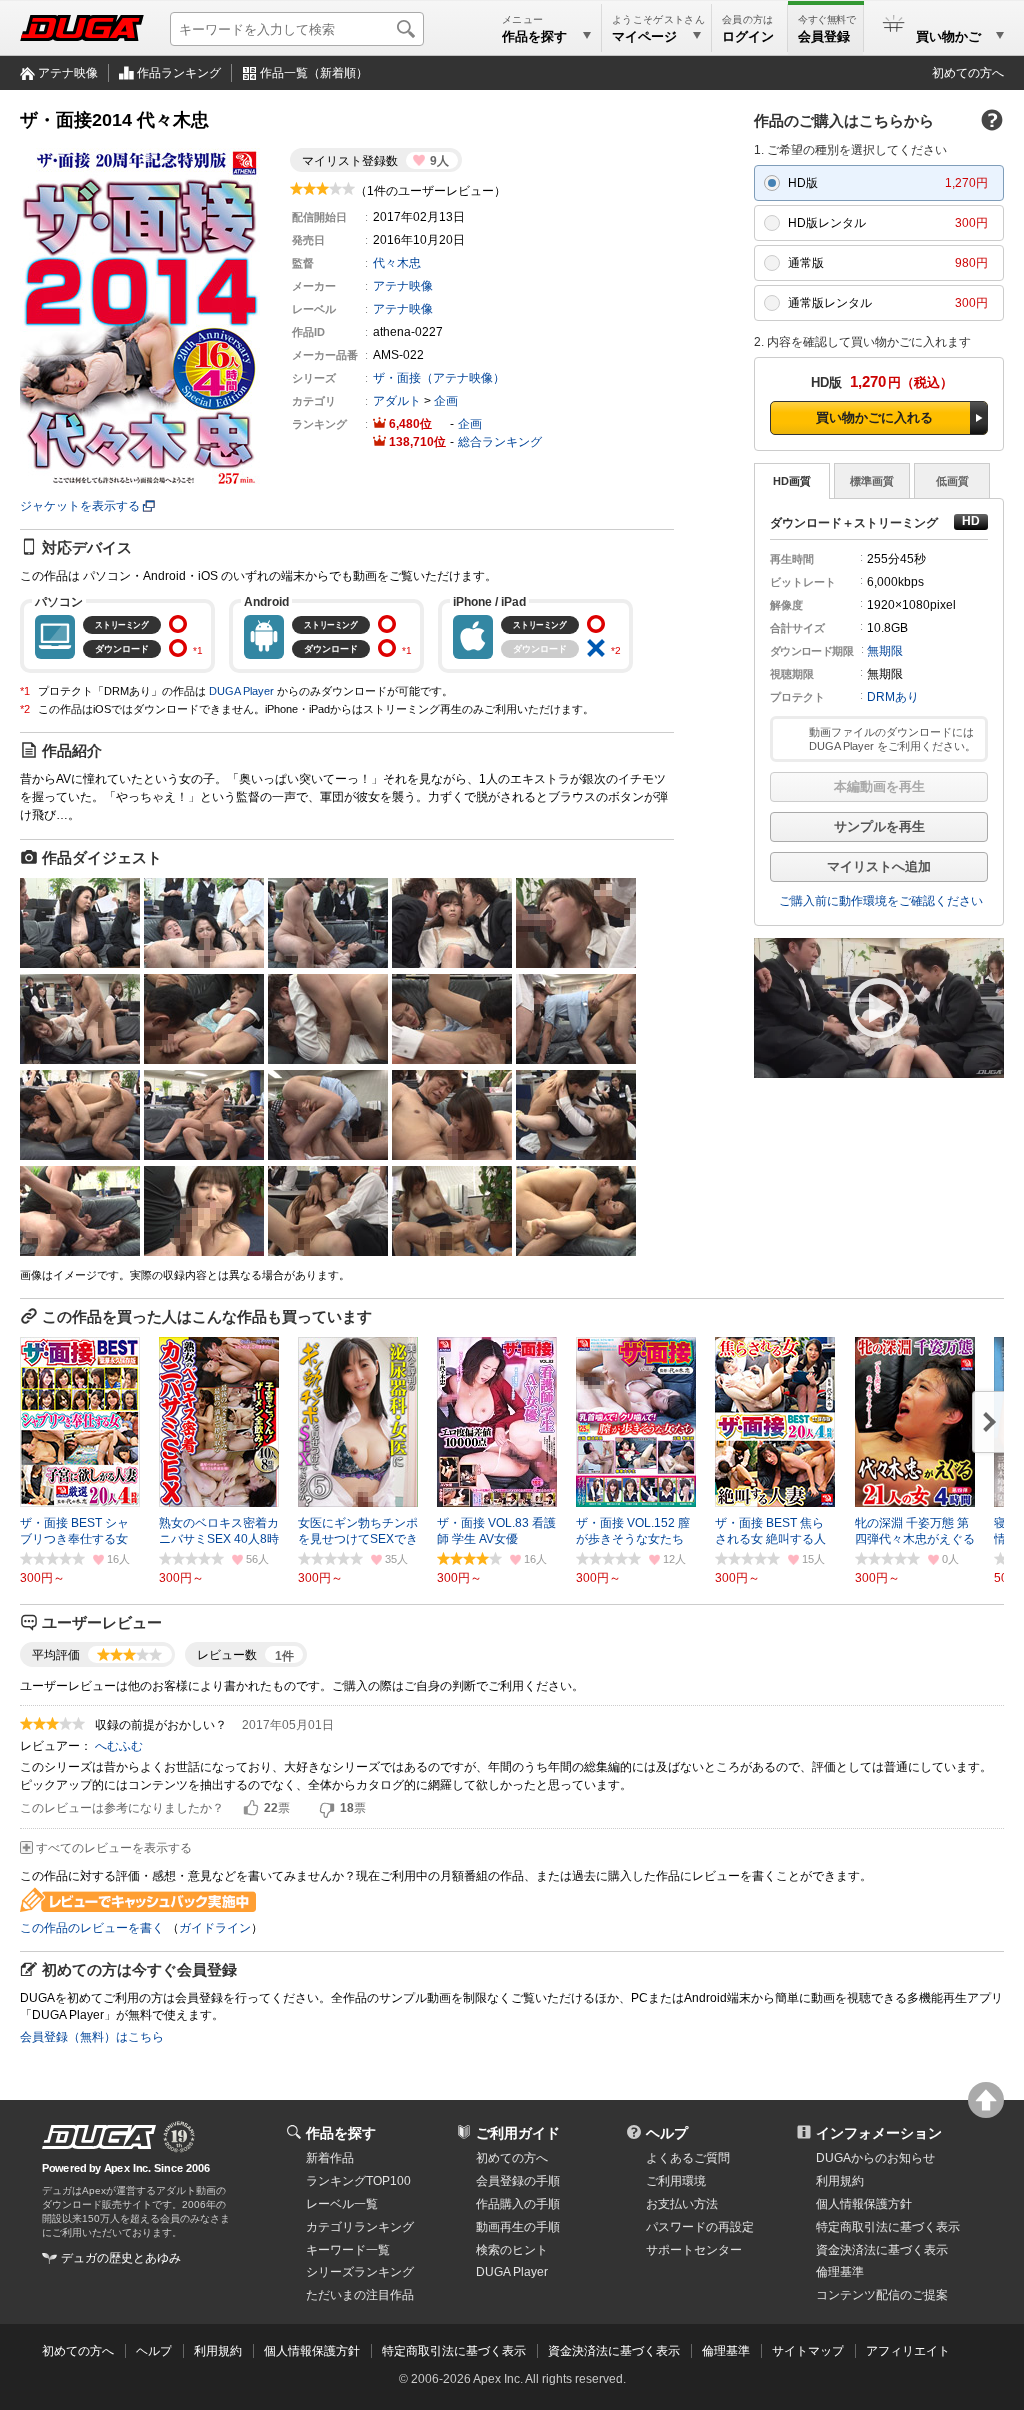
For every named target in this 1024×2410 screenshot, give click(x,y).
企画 (446, 401)
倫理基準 (840, 2272)
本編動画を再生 (879, 786)
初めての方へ (968, 73)
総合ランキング (500, 442)
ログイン (748, 36)
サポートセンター (694, 2250)
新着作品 (330, 2158)
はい (251, 1809)
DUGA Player (241, 691)
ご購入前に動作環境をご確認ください (881, 901)
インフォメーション (879, 2133)
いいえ (327, 1809)
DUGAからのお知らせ (875, 2158)
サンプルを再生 (879, 826)
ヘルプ (667, 2133)
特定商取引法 (888, 2227)
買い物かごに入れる (874, 417)
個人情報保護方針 (864, 2204)
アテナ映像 (68, 73)
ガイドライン (215, 1928)
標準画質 (872, 481)
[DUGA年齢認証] (99, 2137)
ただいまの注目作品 (360, 2295)
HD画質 (792, 481)
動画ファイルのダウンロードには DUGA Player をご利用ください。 (892, 739)
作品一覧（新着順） (314, 73)
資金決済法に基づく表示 (614, 2351)
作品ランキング (179, 73)
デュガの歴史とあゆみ (121, 2258)
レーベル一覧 (342, 2204)
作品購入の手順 (518, 2204)
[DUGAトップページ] (82, 28)
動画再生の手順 (518, 2227)
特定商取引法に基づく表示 (454, 2351)
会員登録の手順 (518, 2181)
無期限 (885, 651)
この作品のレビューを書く (92, 1928)
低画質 (952, 481)
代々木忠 (397, 263)
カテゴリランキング (360, 2227)
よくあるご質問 (688, 2158)
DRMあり (893, 697)
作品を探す (341, 2133)
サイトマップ (808, 2351)
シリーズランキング (360, 2272)
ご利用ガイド (518, 2133)
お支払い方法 (682, 2204)
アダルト (397, 401)
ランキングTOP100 (358, 2181)
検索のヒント (512, 2250)
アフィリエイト (908, 2351)
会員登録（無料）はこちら (92, 2037)
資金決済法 (882, 2250)
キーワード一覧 (348, 2250)
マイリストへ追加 (879, 866)
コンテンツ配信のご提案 (882, 2295)
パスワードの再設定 (700, 2227)
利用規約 (840, 2181)
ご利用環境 (676, 2181)
